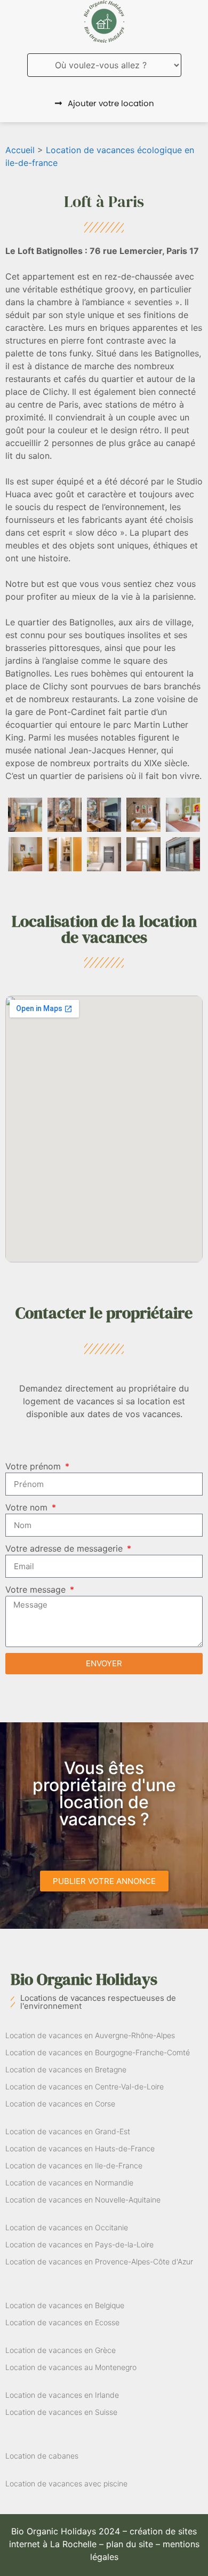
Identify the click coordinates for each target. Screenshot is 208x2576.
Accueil (20, 150)
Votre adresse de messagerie (65, 1548)
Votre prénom (34, 1466)
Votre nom (28, 1507)
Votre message (37, 1589)
